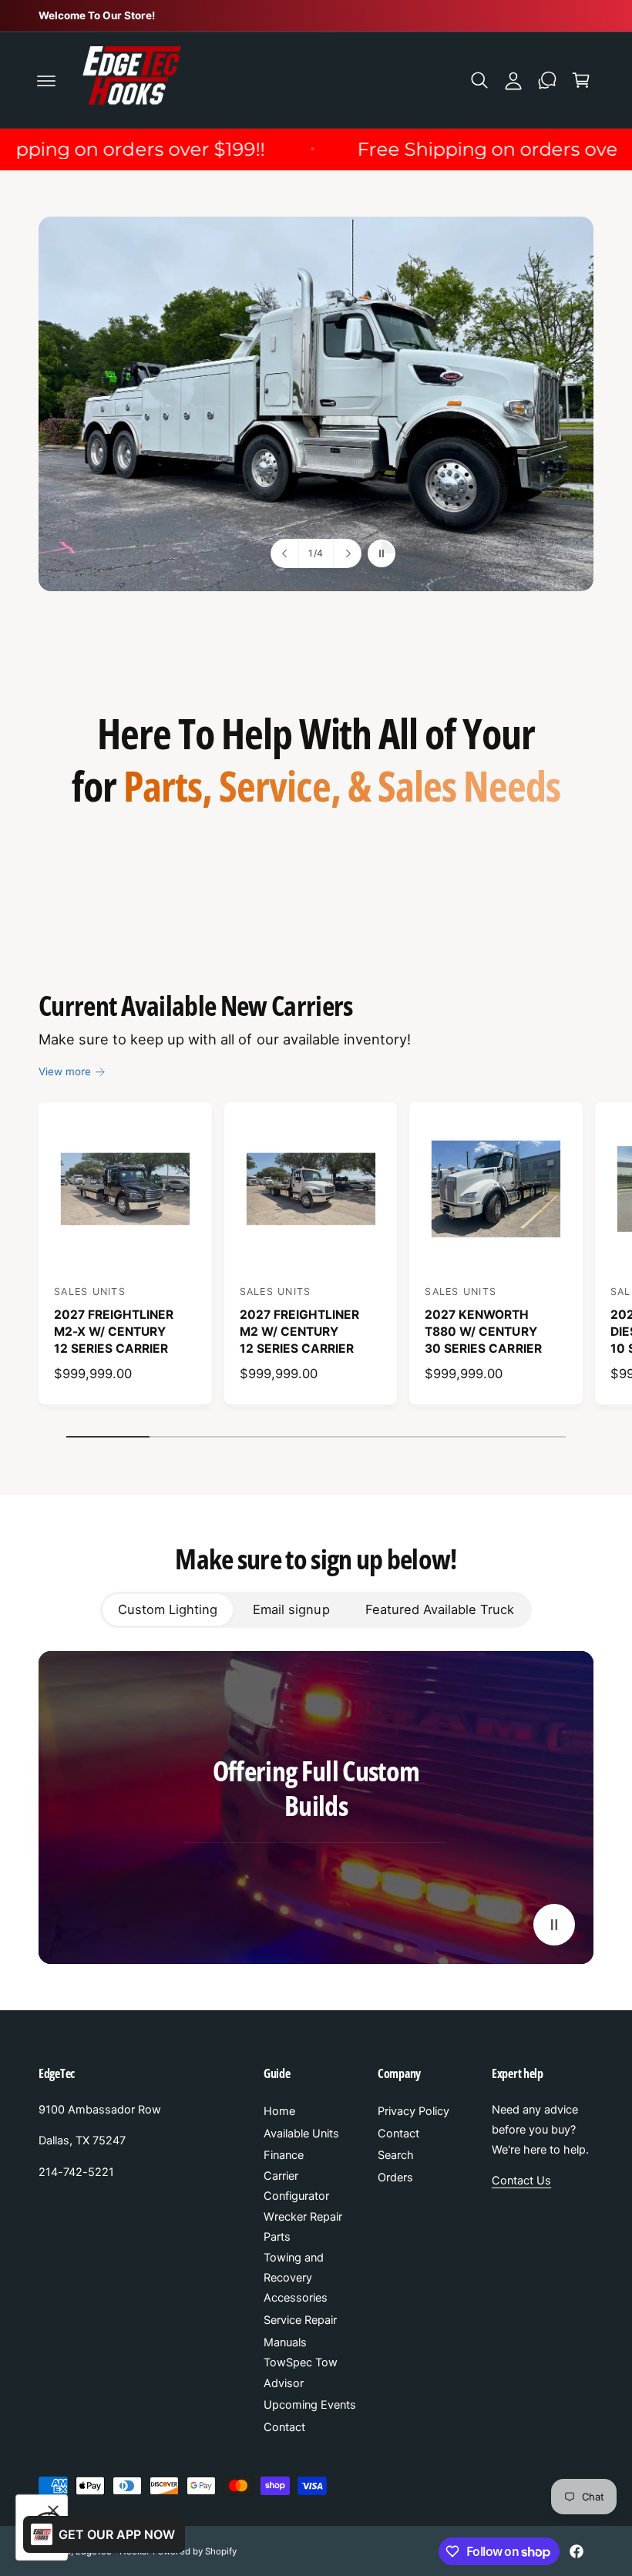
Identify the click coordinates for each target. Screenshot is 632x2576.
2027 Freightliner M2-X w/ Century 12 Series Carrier (114, 1331)
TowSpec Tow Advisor (301, 2373)
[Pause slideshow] (382, 553)
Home (279, 2111)
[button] (46, 80)
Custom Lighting (168, 1609)
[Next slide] (347, 553)
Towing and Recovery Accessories (296, 2278)
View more (65, 1071)
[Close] (53, 2510)
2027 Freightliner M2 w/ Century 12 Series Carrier (299, 1331)
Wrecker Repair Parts (303, 2227)
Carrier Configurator (296, 2186)
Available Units (301, 2134)
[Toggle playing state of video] (554, 1925)
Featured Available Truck (440, 1609)
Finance (284, 2155)
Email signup (291, 1609)
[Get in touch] (547, 80)
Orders (395, 2177)
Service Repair (300, 2320)
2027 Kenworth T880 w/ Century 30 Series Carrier (483, 1331)
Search (396, 2155)
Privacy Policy (413, 2111)
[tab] (168, 1609)
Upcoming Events (310, 2405)
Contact (284, 2427)
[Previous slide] (285, 553)
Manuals (285, 2342)
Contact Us (521, 2181)
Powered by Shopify (194, 2551)
